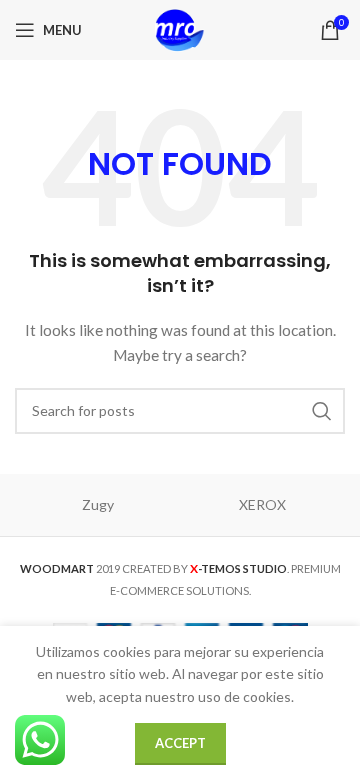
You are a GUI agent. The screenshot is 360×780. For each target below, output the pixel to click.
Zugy (98, 504)
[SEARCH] (322, 411)
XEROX (262, 504)
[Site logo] (180, 28)
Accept (180, 743)
